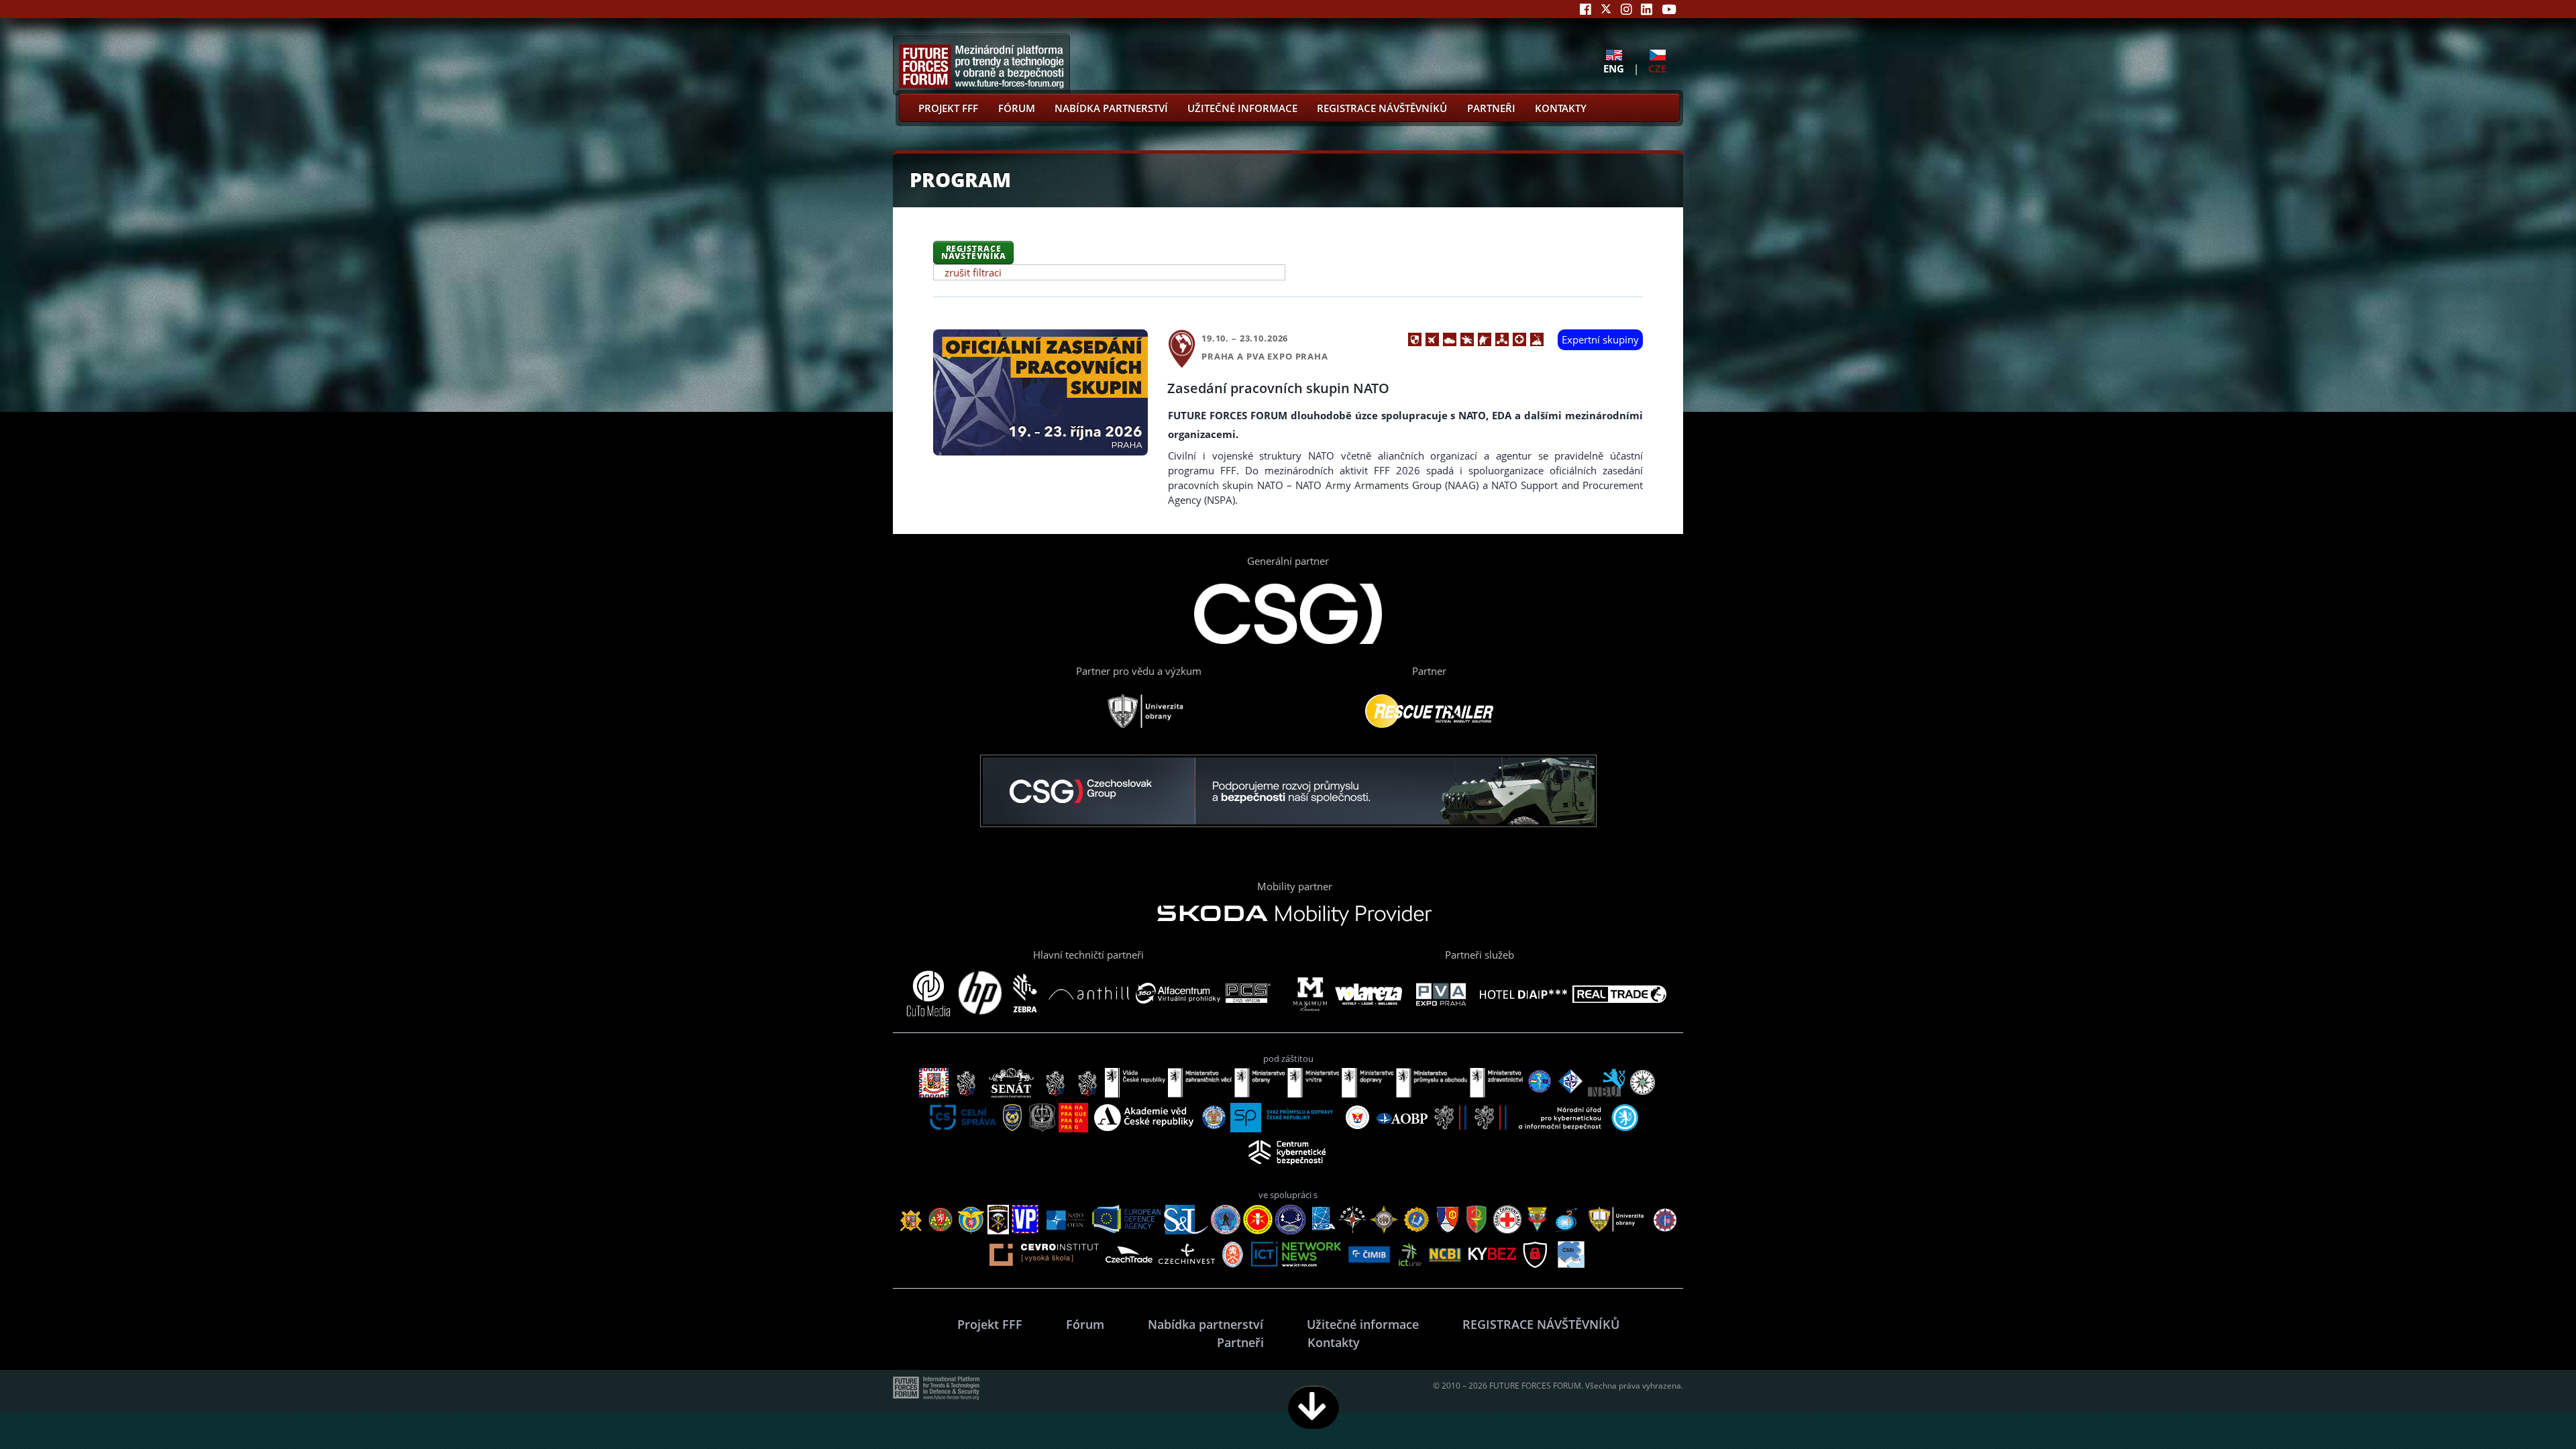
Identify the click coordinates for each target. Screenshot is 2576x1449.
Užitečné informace (1242, 108)
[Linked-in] (1647, 9)
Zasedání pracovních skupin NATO (1278, 388)
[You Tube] (1669, 9)
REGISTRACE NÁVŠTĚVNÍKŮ (1382, 108)
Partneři (1491, 108)
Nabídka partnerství (1111, 108)
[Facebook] (1586, 9)
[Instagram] (1626, 9)
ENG (1614, 68)
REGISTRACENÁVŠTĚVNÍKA (974, 252)
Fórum (1017, 108)
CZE (1657, 68)
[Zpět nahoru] (2524, 1407)
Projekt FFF (948, 108)
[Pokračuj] (1313, 1407)
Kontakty (1561, 108)
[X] (1606, 9)
